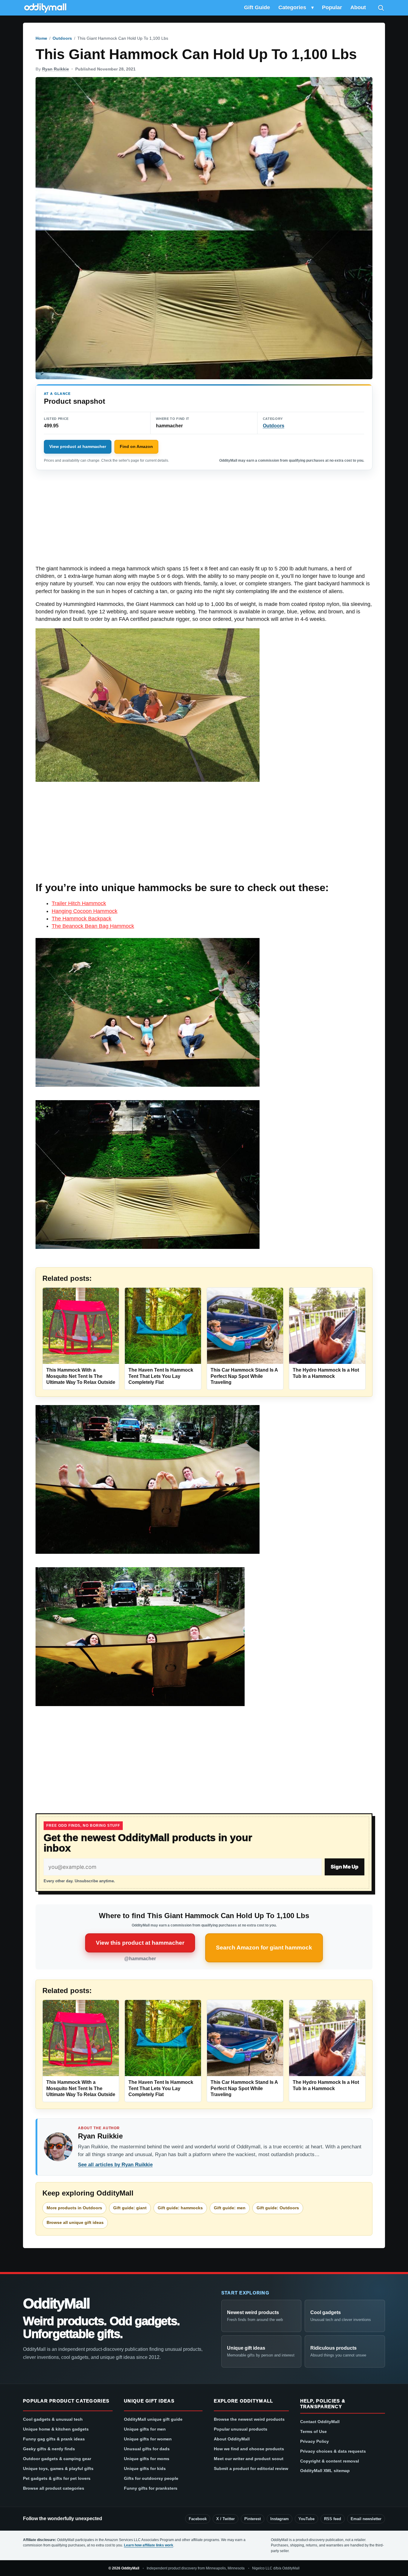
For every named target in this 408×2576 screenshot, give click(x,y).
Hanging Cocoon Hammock (85, 911)
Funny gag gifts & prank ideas (54, 2439)
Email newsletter (366, 2519)
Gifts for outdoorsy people (151, 2478)
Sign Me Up (345, 1867)
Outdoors (62, 38)
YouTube (306, 2519)
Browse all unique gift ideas (75, 2222)
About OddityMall (232, 2439)
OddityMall (56, 2304)
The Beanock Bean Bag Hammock (93, 926)
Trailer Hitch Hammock (79, 903)
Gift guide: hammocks (180, 2208)
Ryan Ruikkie (56, 69)
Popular (332, 7)
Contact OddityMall (320, 2422)
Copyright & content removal (330, 2461)
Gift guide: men (230, 2208)
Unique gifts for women (148, 2439)
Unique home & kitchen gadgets (56, 2429)
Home (41, 38)
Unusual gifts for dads (147, 2449)
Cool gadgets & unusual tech (53, 2419)
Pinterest (253, 2519)
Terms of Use (313, 2431)
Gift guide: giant (130, 2208)
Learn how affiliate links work (149, 2545)
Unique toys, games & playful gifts (58, 2468)
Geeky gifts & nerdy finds (49, 2449)
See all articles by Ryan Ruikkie (115, 2165)
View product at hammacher (78, 446)
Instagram (280, 2519)
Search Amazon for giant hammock (264, 1948)
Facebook (198, 2519)
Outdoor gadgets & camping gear (57, 2459)
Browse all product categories (54, 2488)
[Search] (381, 8)
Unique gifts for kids (145, 2468)
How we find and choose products (249, 2449)
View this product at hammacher (140, 1943)
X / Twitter (226, 2519)
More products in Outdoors (74, 2208)
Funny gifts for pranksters (151, 2488)
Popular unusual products (241, 2429)
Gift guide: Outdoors (278, 2208)
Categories (292, 7)
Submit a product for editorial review (251, 2468)
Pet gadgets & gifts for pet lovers (57, 2478)
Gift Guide (257, 7)
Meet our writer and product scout (249, 2459)
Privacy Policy (315, 2441)
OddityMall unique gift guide (153, 2419)
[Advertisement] (204, 521)
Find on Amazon (136, 446)
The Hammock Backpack (82, 919)
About (358, 7)
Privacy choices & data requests (333, 2451)
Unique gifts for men (145, 2429)
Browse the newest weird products (249, 2419)
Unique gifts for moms (147, 2459)
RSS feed (333, 2519)
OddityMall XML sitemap (325, 2471)
